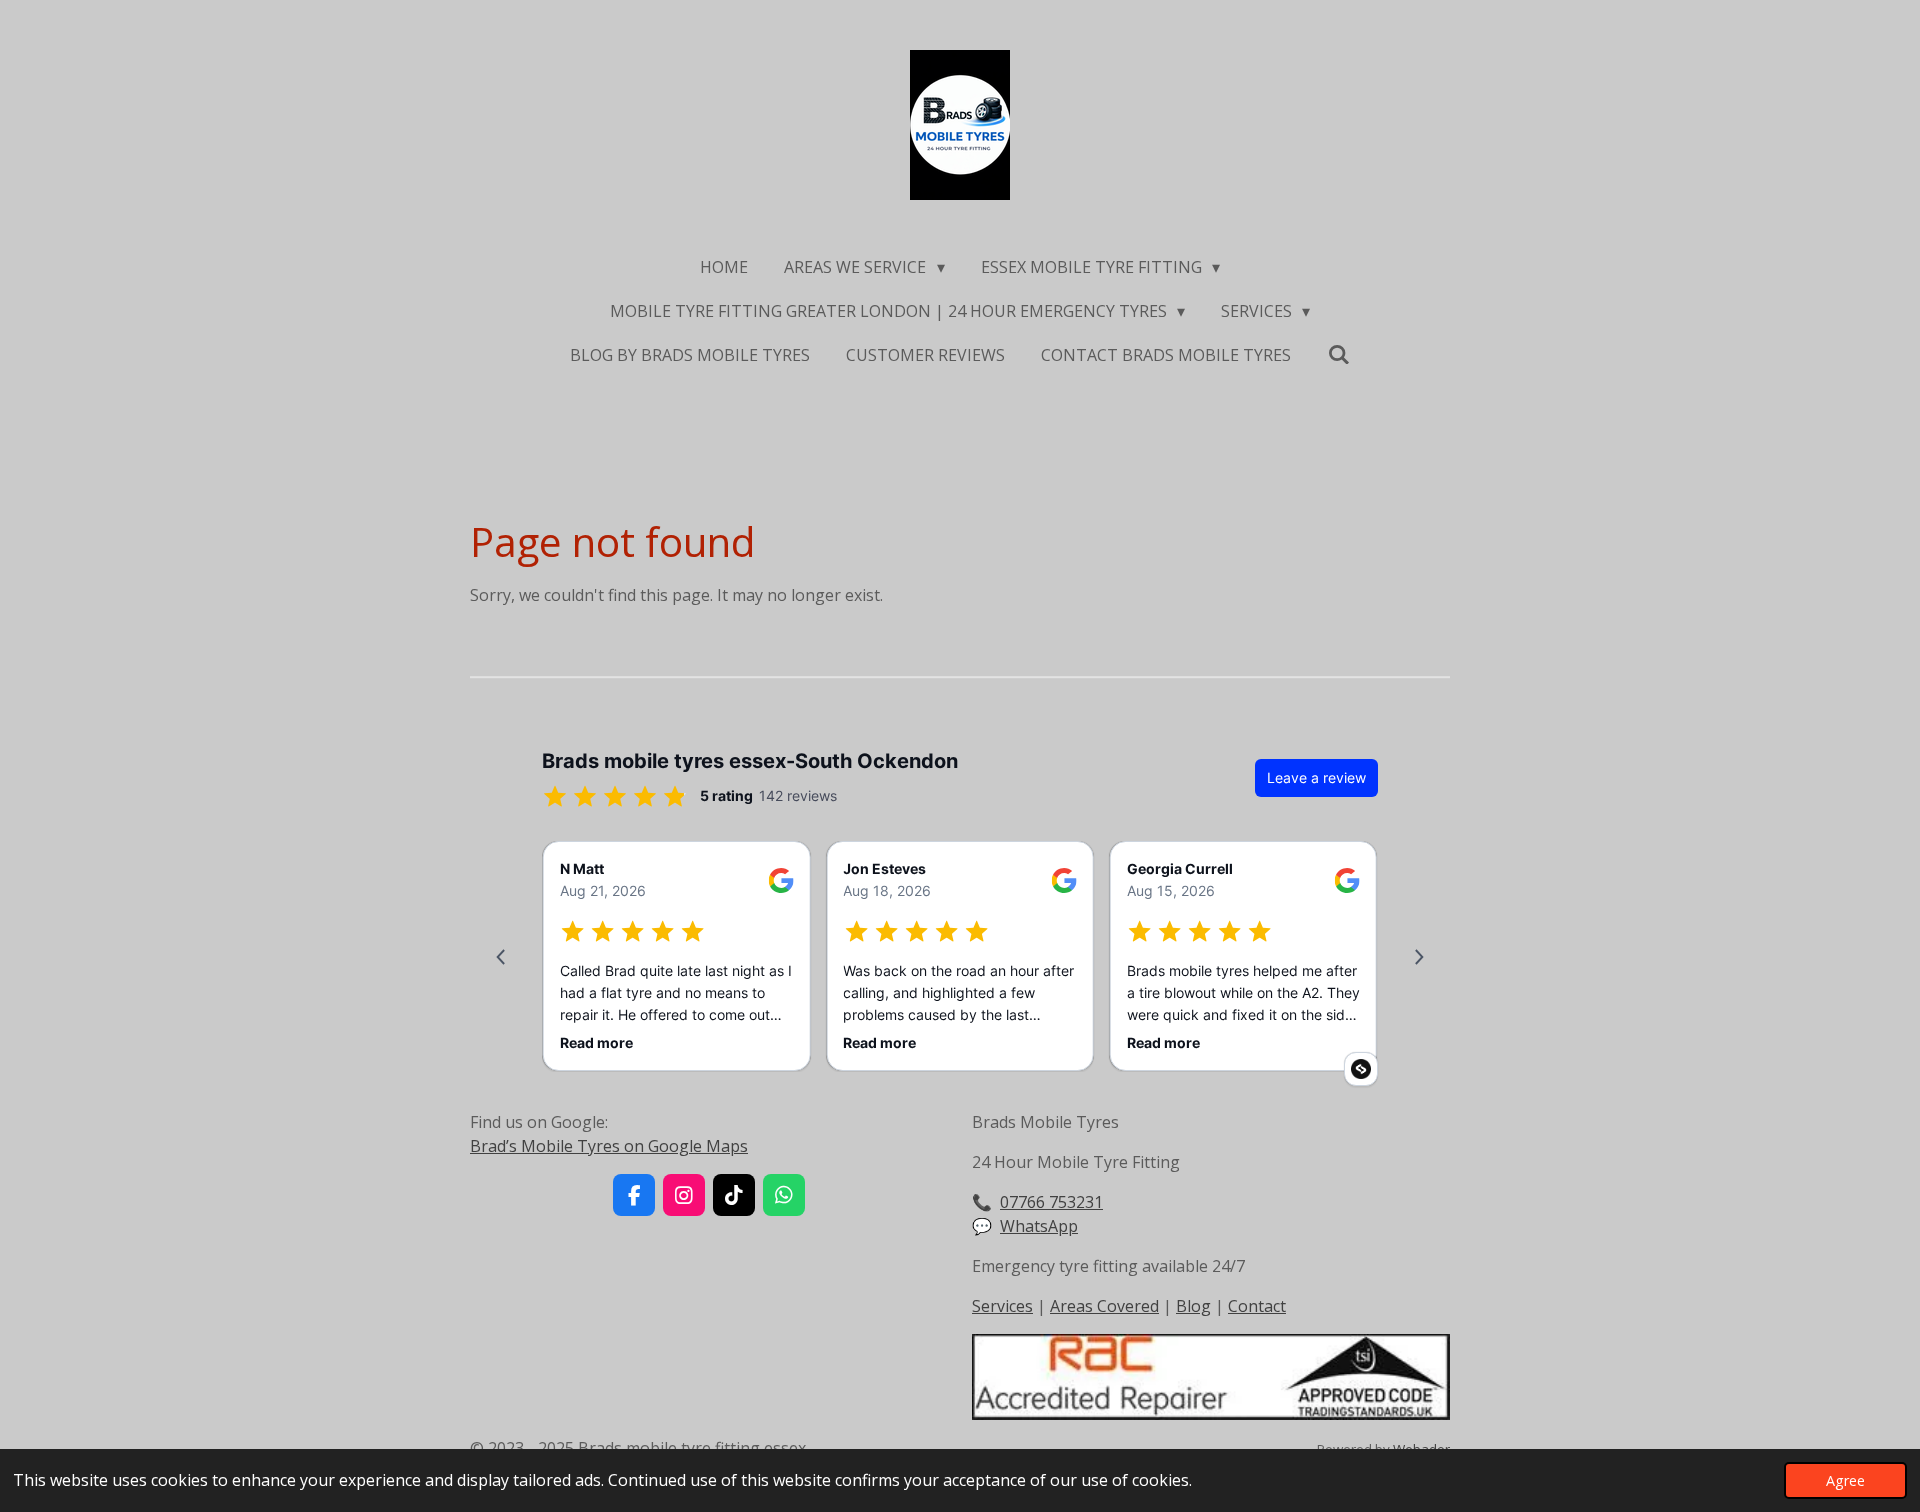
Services (1002, 1306)
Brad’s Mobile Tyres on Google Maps (609, 1146)
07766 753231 (1051, 1202)
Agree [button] (1845, 1480)
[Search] (1338, 354)
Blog (1193, 1306)
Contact (1257, 1306)
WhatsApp (1039, 1226)
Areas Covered (1104, 1306)
